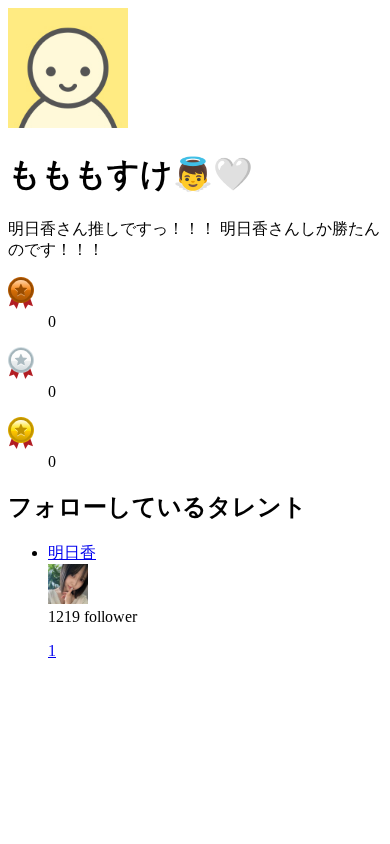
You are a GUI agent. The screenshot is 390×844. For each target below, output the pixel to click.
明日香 (72, 552)
